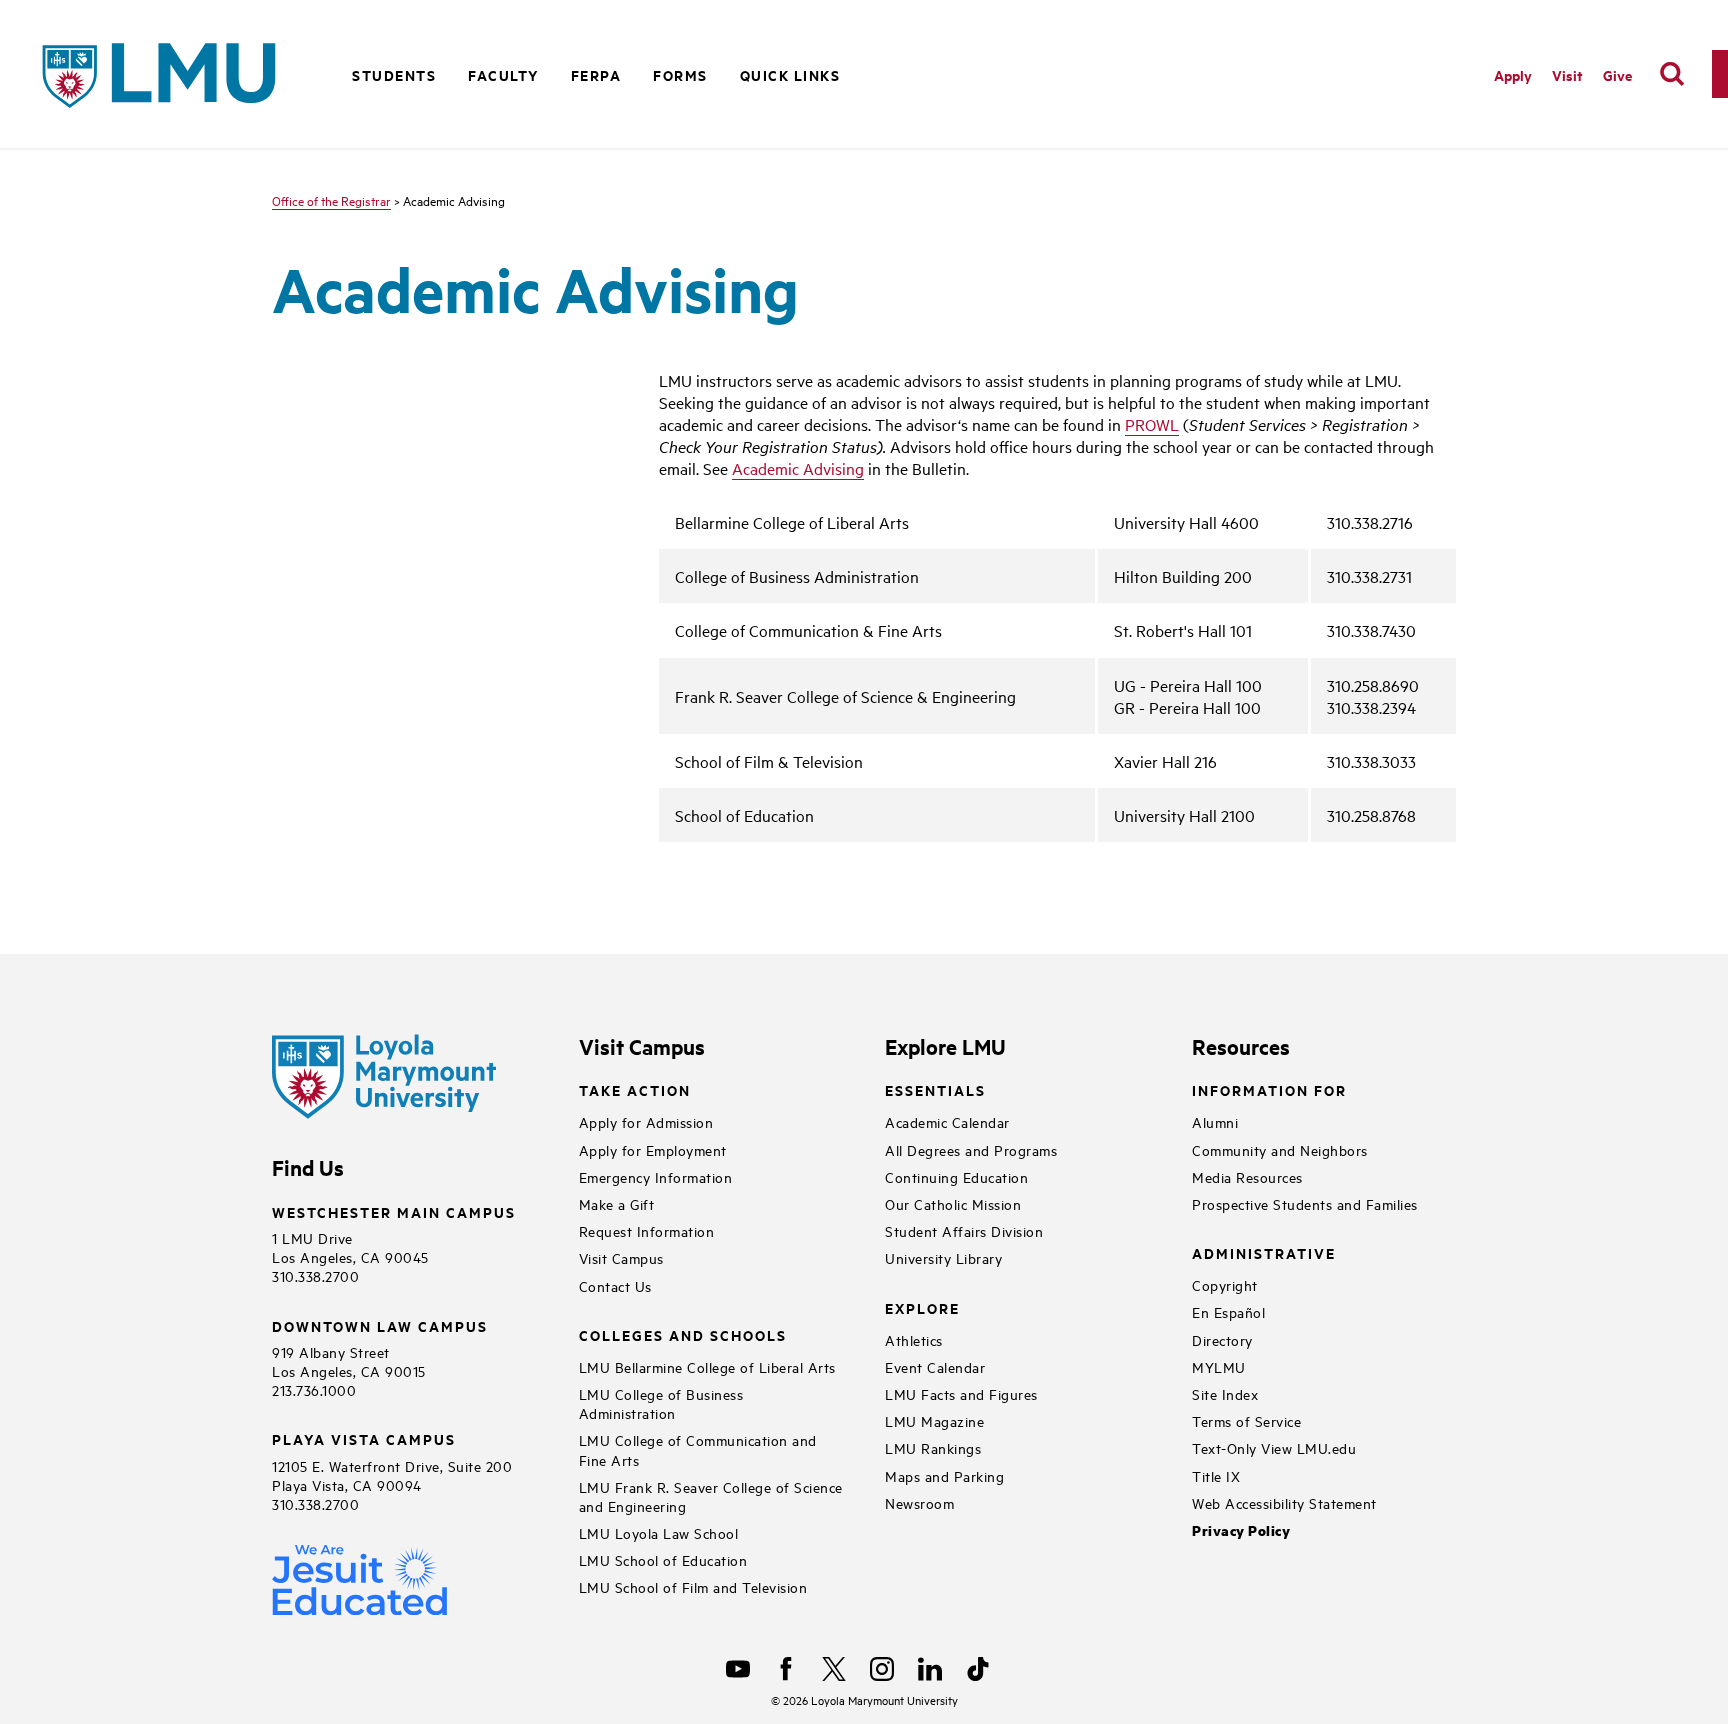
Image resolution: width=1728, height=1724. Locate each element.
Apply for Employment (653, 1149)
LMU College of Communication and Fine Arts (698, 1449)
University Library (943, 1257)
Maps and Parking (944, 1475)
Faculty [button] (503, 74)
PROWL (1152, 424)
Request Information (647, 1230)
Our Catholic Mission (953, 1203)
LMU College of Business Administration (661, 1403)
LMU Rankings (933, 1447)
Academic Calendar (947, 1121)
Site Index (1225, 1393)
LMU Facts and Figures (961, 1393)
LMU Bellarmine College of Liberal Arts (707, 1366)
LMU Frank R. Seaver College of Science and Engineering (711, 1496)
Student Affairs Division (964, 1230)
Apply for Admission (646, 1121)
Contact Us (615, 1285)
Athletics (914, 1339)
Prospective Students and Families (1305, 1203)
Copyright (1225, 1284)
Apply (1513, 74)
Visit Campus (621, 1257)
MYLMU (1219, 1366)
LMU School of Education (663, 1559)
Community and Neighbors (1280, 1149)
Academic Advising (798, 468)
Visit (1567, 74)
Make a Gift (617, 1203)
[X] (834, 1669)
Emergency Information (656, 1176)
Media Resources (1247, 1176)
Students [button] (394, 74)
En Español (1228, 1311)
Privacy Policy (1241, 1530)
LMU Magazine (934, 1420)
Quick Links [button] (790, 74)
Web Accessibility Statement (1284, 1502)
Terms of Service (1246, 1420)
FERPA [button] (596, 74)
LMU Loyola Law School (659, 1532)
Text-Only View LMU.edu (1274, 1447)
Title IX (1216, 1475)
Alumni (1215, 1121)
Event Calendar (935, 1366)
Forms (680, 74)
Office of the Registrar (331, 200)
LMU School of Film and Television (693, 1586)
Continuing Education (956, 1176)
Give (1617, 74)
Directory (1222, 1339)
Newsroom (919, 1502)
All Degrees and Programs (971, 1149)
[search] (1672, 74)
